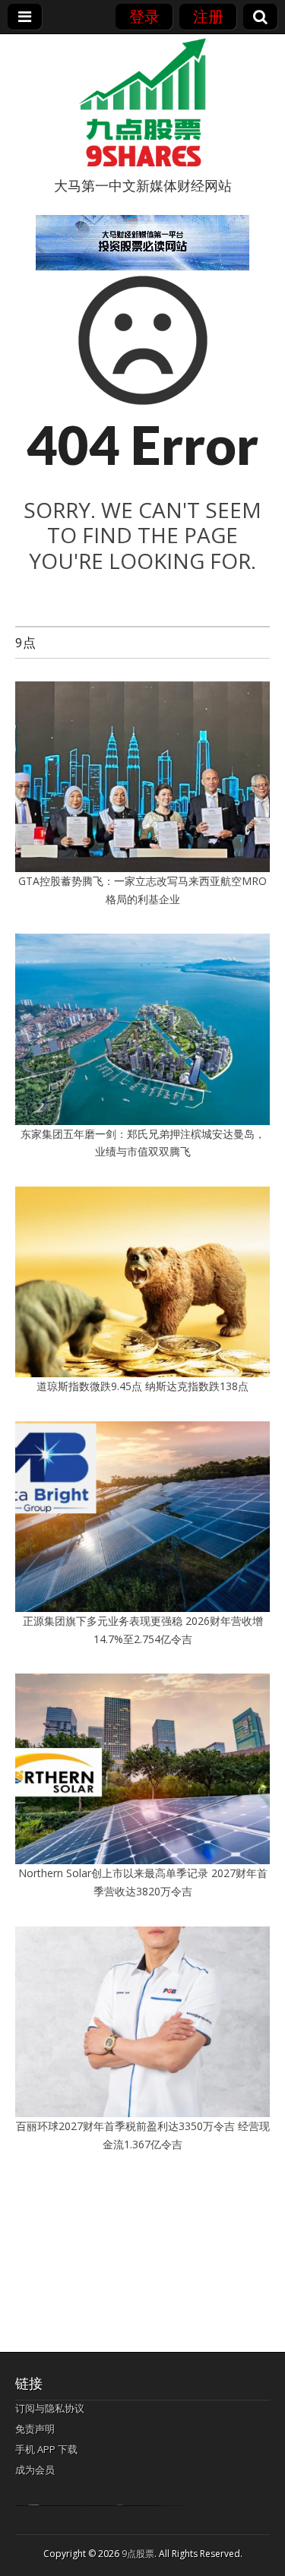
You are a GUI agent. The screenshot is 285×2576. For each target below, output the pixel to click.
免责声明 (35, 2429)
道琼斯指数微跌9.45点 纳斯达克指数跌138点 (142, 1386)
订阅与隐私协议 (50, 2408)
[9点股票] (143, 103)
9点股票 (138, 2554)
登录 (144, 16)
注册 (208, 16)
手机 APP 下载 (46, 2449)
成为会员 (35, 2470)
